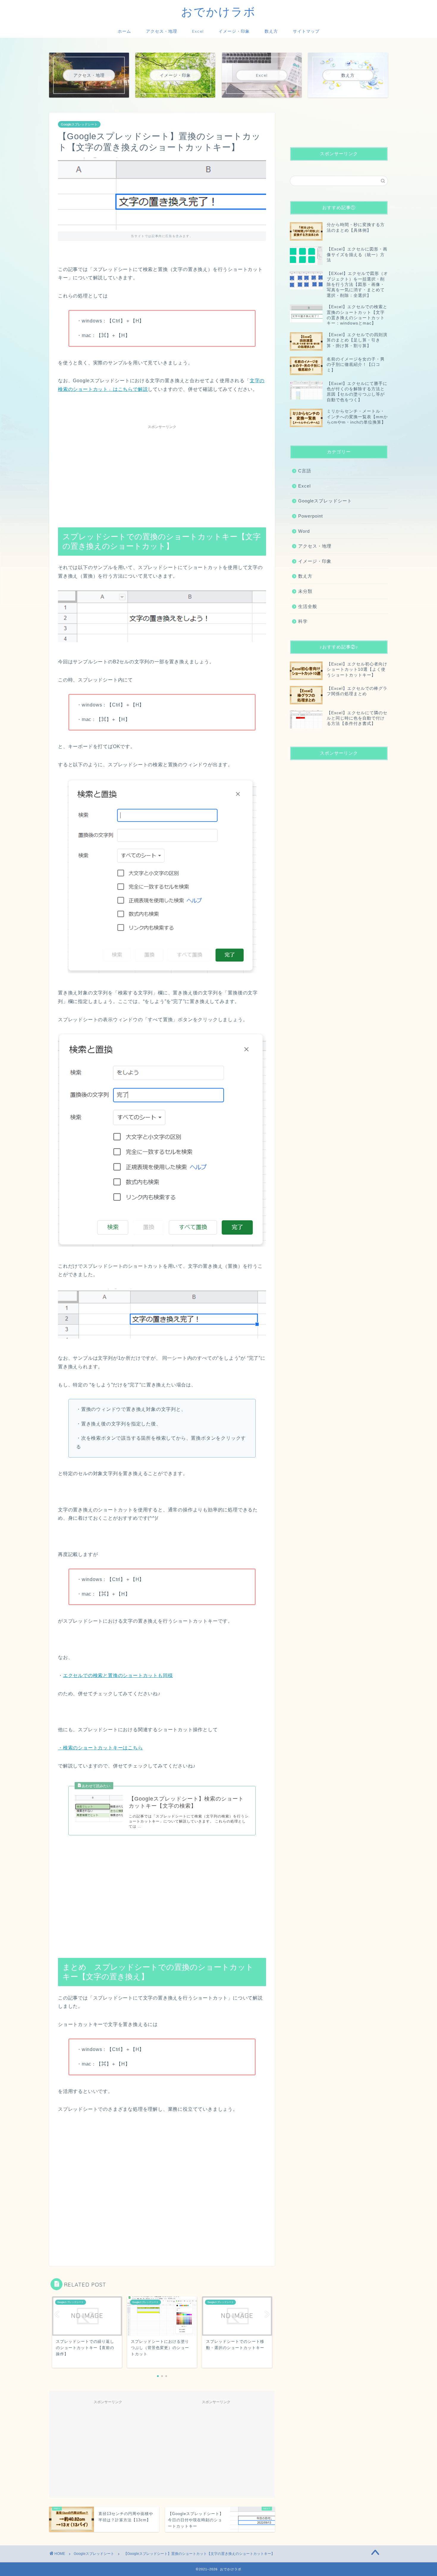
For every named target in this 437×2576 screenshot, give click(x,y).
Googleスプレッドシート (79, 124)
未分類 (305, 591)
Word (304, 531)
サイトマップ (306, 31)
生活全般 (308, 606)
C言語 (305, 471)
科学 (303, 621)
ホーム (124, 31)
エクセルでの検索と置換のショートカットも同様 (118, 1675)
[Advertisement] (162, 474)
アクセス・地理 (162, 31)
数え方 (271, 31)
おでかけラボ (218, 12)
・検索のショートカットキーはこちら (100, 1748)
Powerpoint (311, 516)
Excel (198, 31)
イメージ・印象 (234, 31)
